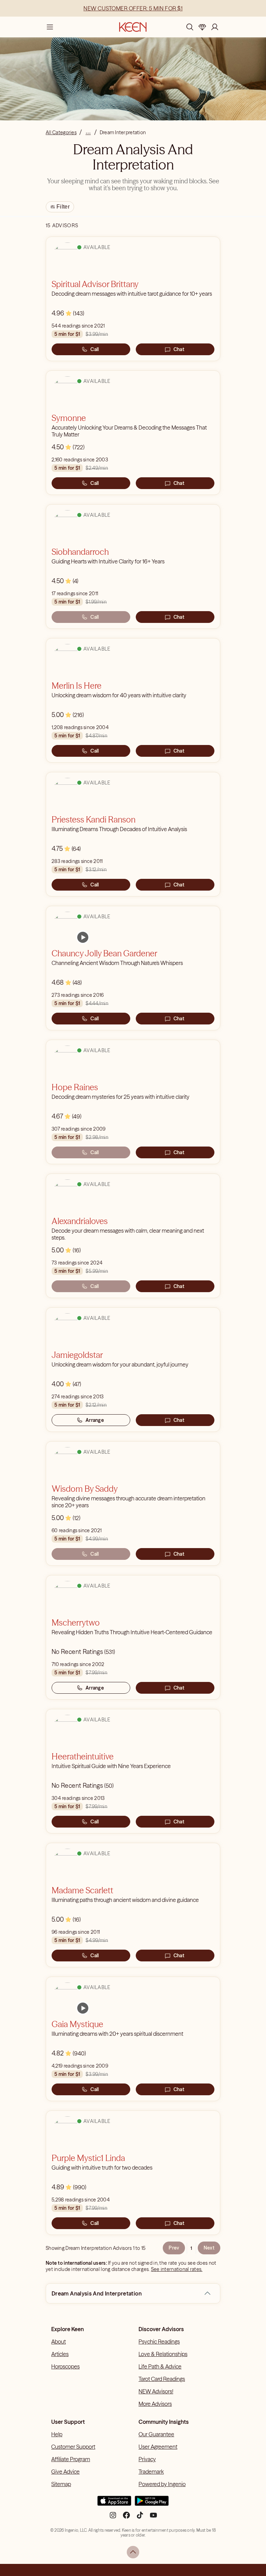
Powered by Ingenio (162, 2484)
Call (95, 349)
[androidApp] (152, 2504)
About (59, 2342)
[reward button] (202, 27)
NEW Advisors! (156, 2391)
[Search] (190, 27)
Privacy (147, 2459)
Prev (174, 2248)
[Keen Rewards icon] (202, 27)
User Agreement (158, 2447)
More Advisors (155, 2404)
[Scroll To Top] (133, 2552)
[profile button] (215, 27)
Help (57, 2434)
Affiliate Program (71, 2459)
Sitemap (61, 2484)
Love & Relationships (163, 2354)
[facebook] (126, 2518)
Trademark (151, 2472)
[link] (83, 937)
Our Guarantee (156, 2434)
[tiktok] (140, 2518)
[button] (207, 2293)
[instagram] (113, 2518)
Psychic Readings (159, 2342)
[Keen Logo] (133, 27)
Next (209, 2248)
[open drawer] (50, 27)
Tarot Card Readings (162, 2379)
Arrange (95, 1420)
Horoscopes (65, 2366)
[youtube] (153, 2518)
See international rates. (177, 2269)
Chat (179, 349)
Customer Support (73, 2447)
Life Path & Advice (160, 2366)
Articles (60, 2354)
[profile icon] (215, 27)
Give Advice (65, 2472)
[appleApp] (114, 2504)
